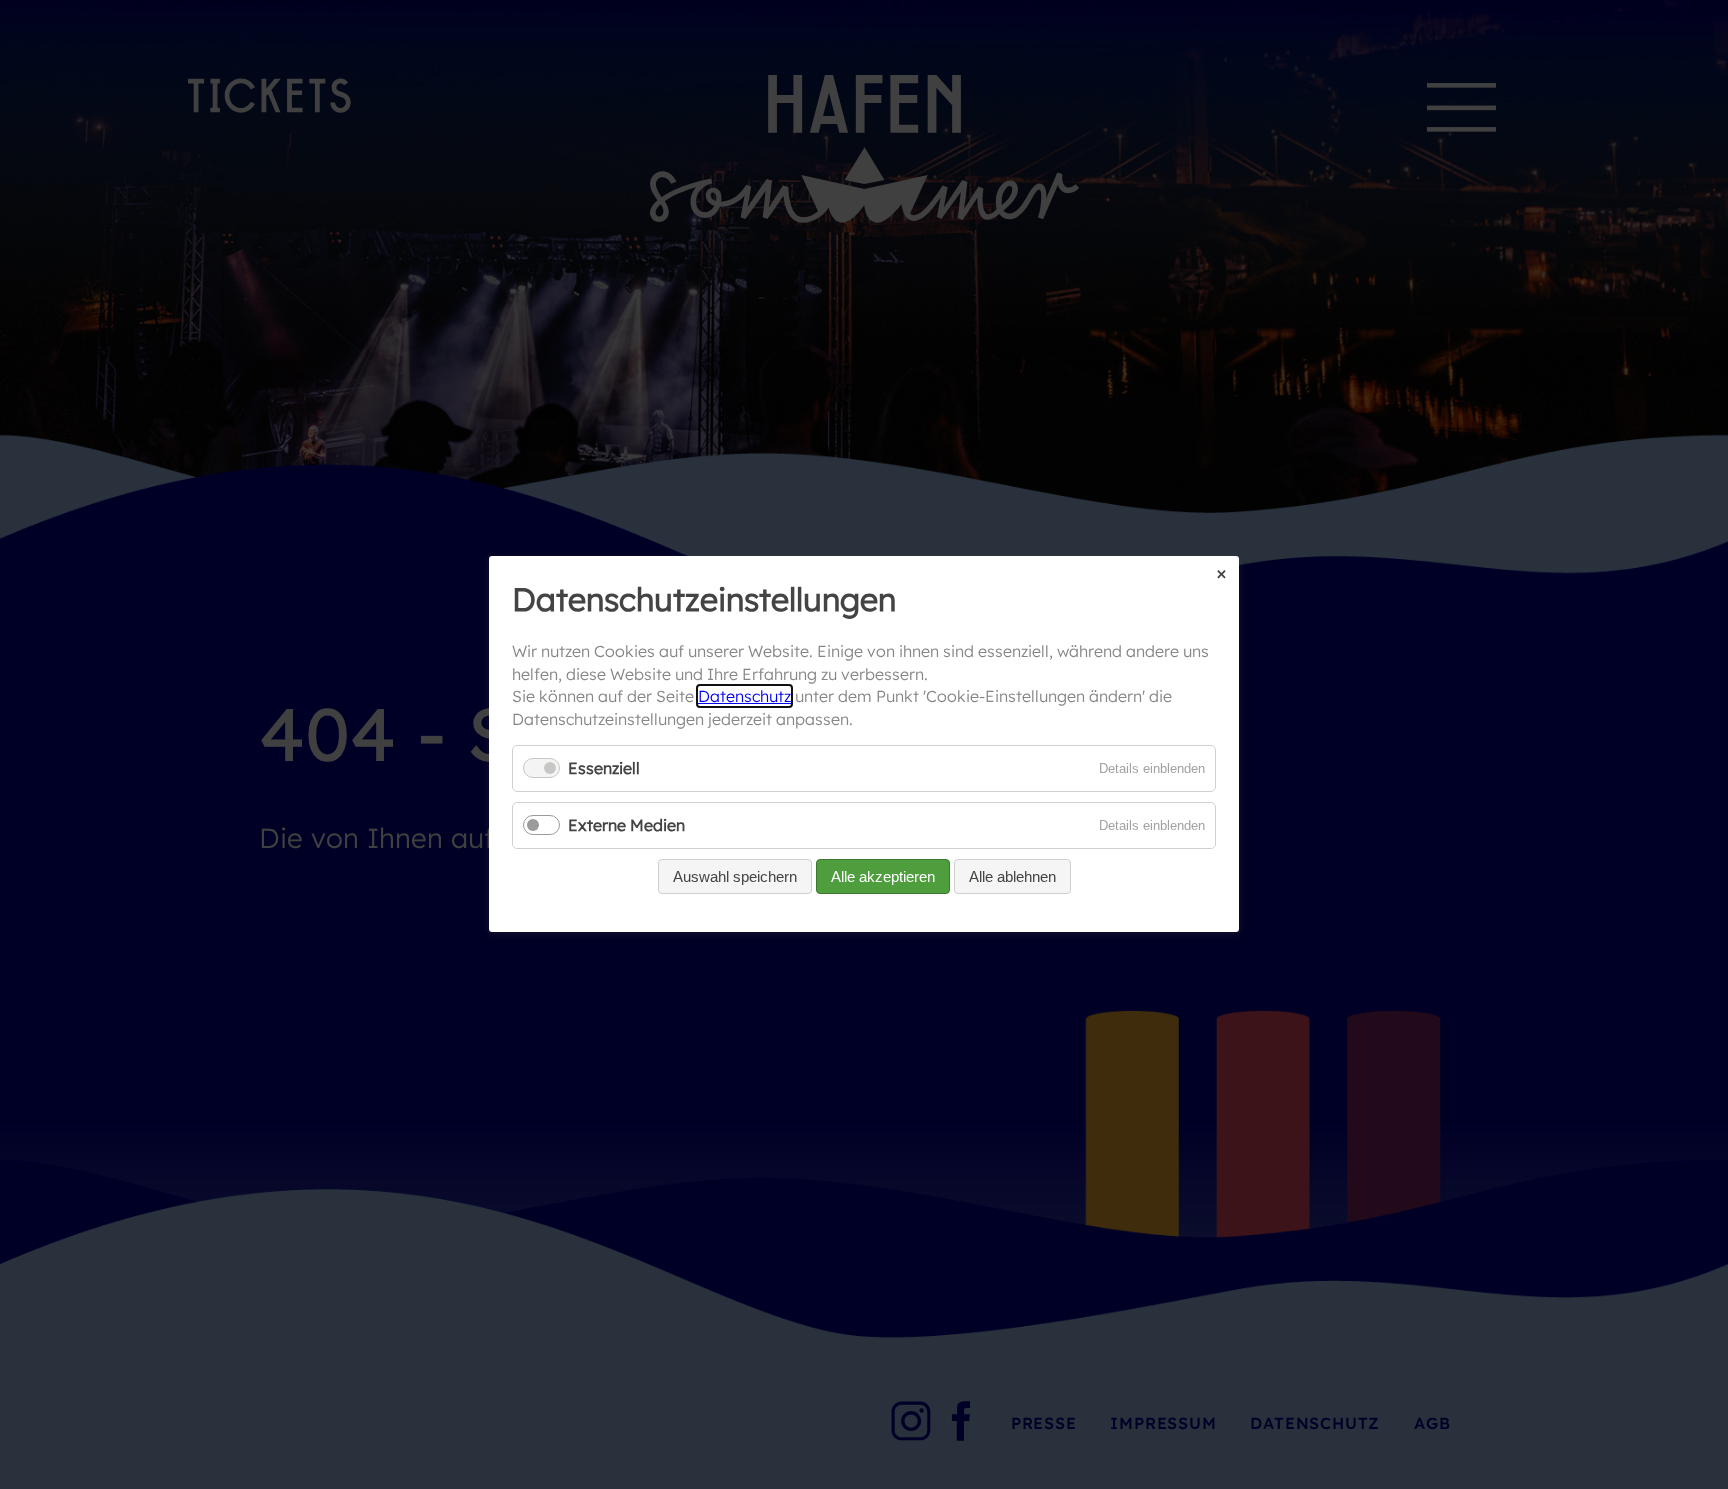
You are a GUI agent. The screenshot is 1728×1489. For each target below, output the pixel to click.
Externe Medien (626, 826)
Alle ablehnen (1012, 877)
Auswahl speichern (735, 877)
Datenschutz (744, 697)
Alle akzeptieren (883, 877)
